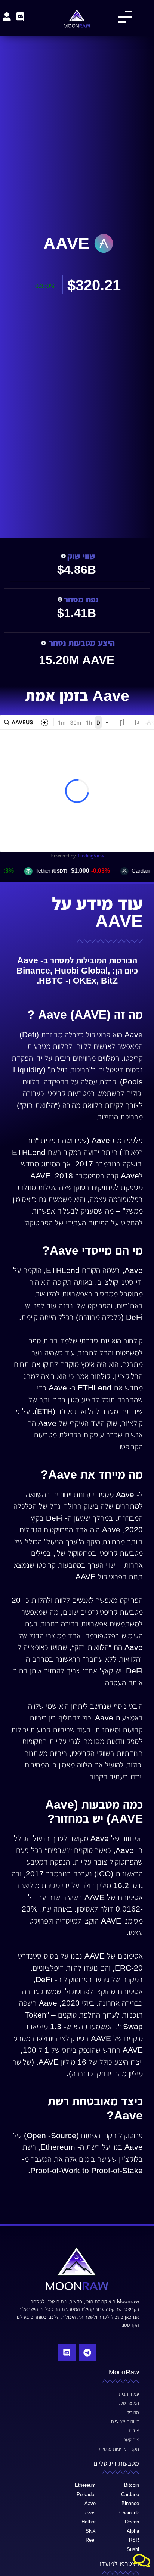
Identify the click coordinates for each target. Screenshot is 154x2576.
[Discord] (67, 2352)
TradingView (91, 856)
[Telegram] (87, 2352)
